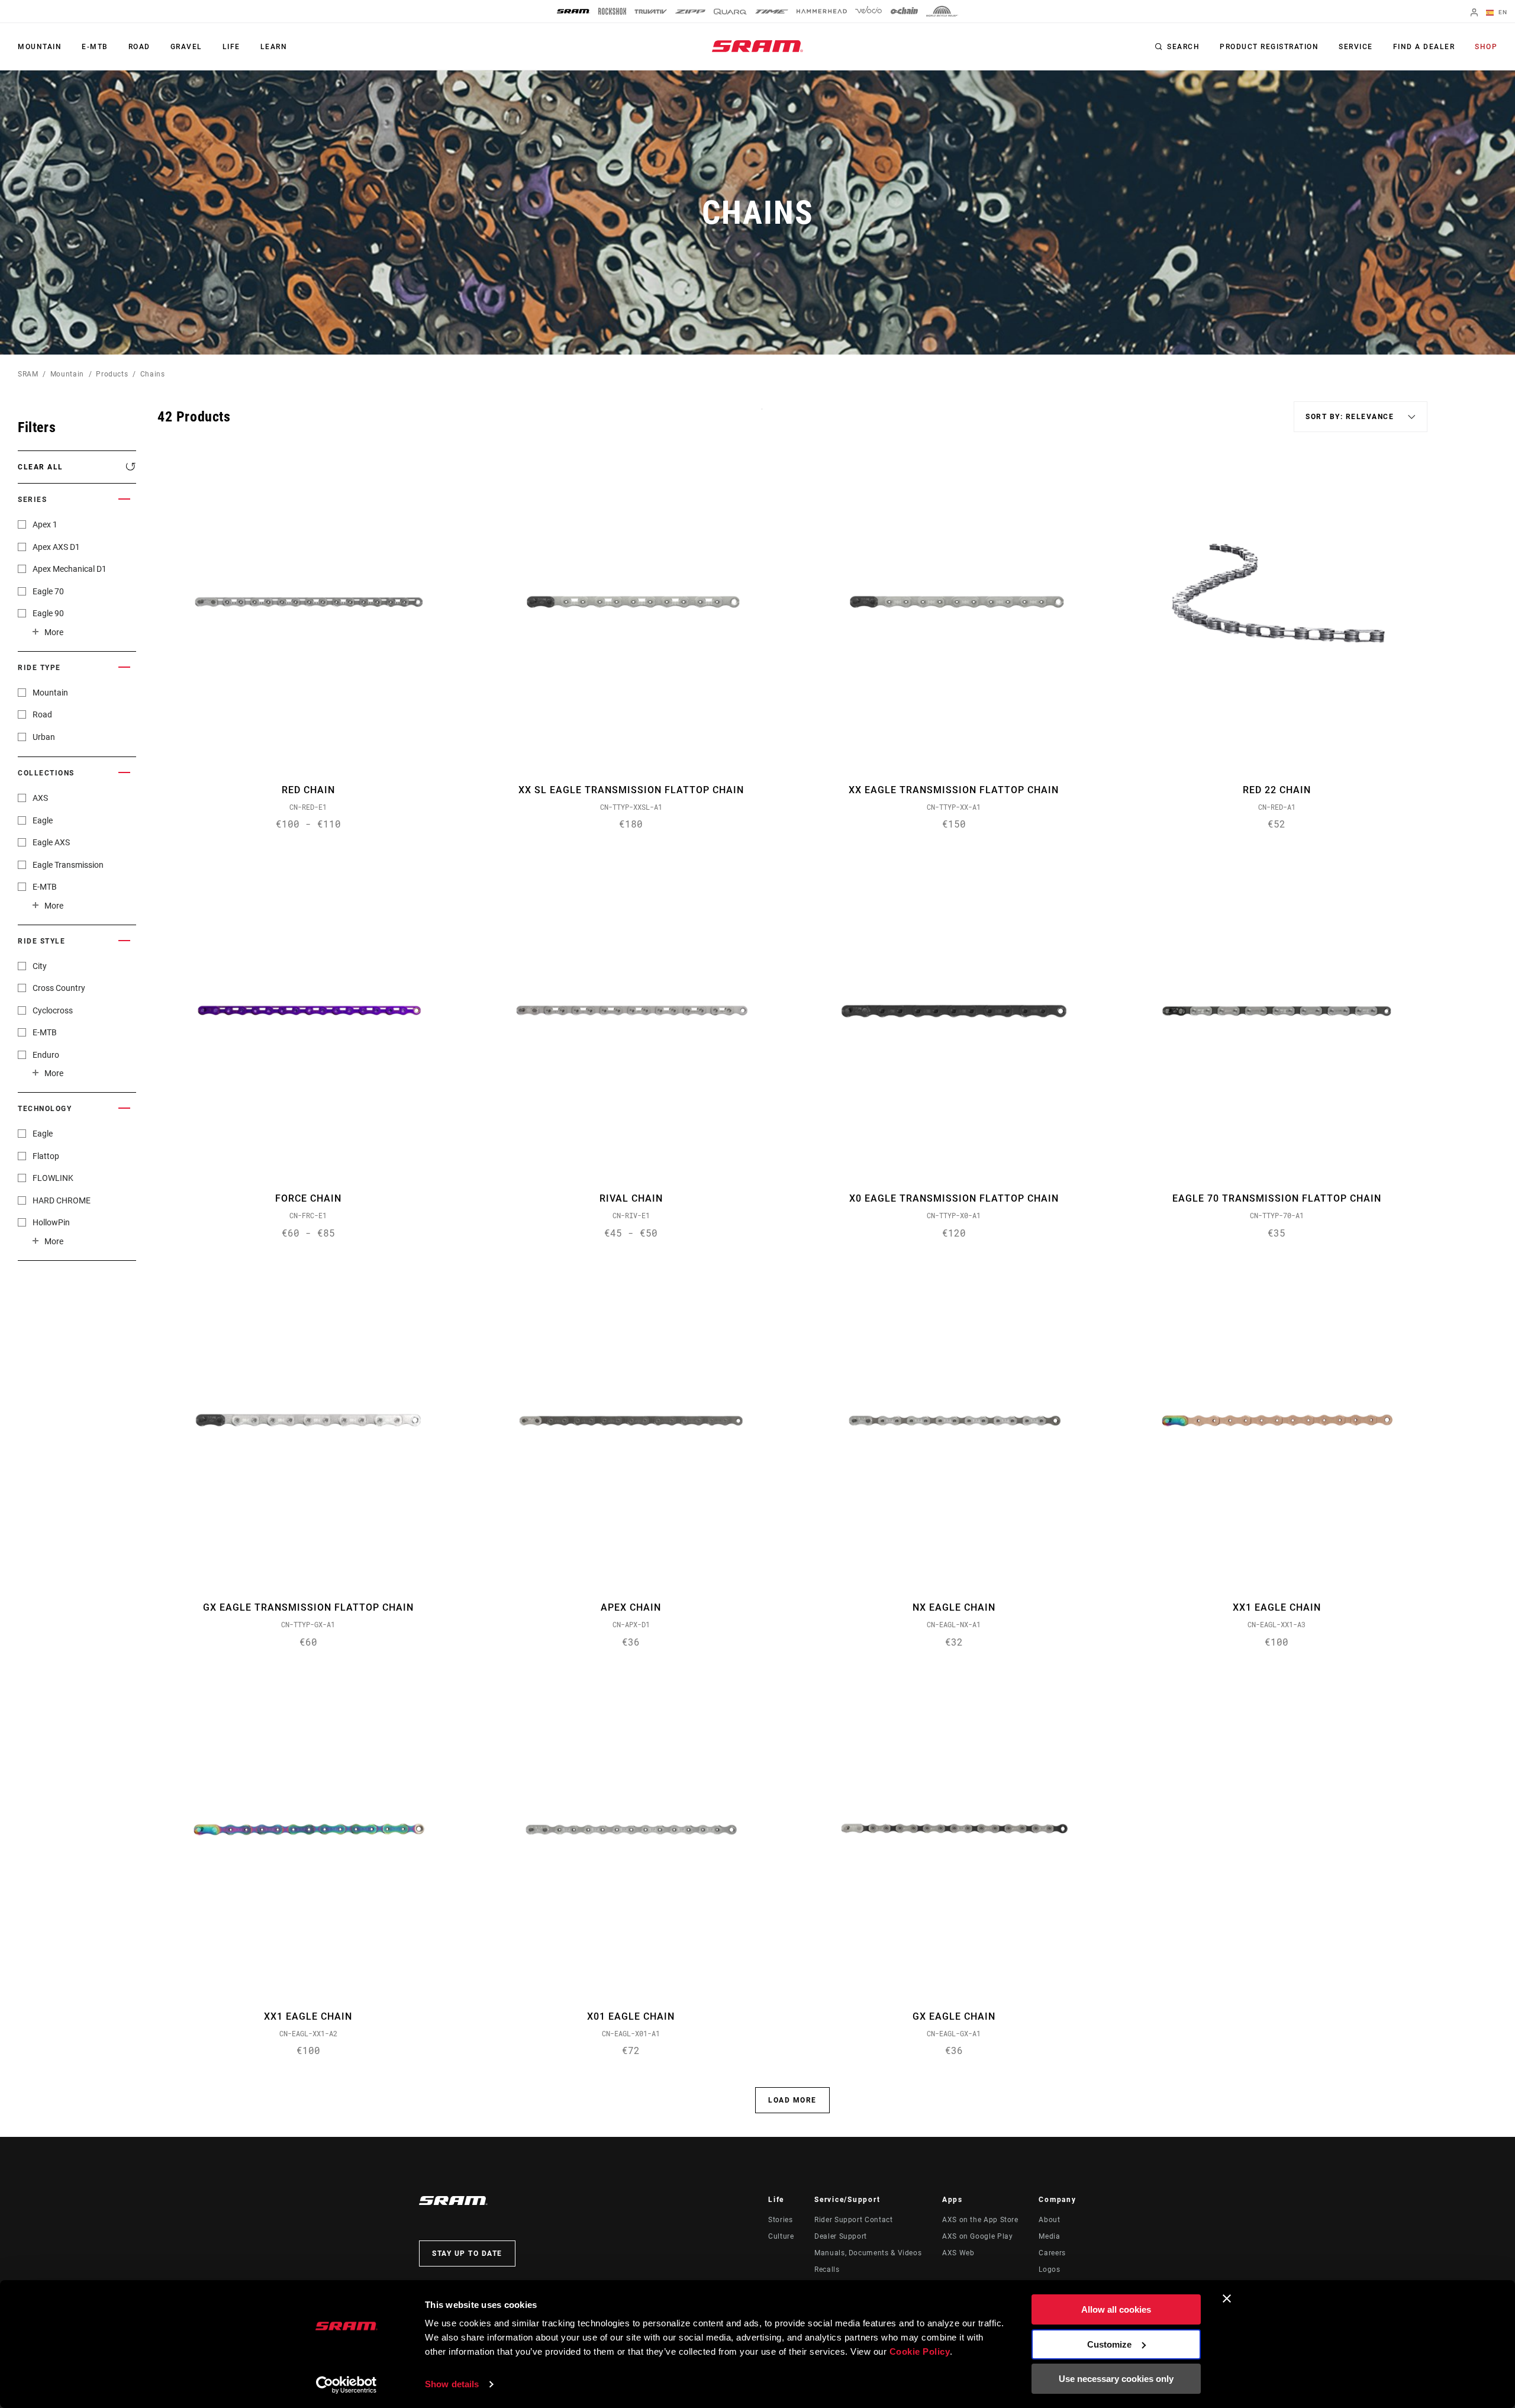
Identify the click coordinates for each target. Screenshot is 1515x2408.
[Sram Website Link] (757, 46)
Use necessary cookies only (1116, 2379)
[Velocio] (868, 11)
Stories (780, 2220)
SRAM (28, 374)
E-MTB (95, 47)
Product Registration (1269, 47)
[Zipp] (690, 12)
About (1049, 2220)
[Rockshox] (612, 11)
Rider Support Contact (853, 2220)
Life (231, 47)
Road (139, 47)
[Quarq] (730, 12)
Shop (1486, 47)
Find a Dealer (1424, 47)
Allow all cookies (1116, 2309)
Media (1049, 2236)
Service (1356, 47)
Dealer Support (841, 2236)
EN (1502, 12)
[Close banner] (1227, 2298)
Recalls (827, 2269)
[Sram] (573, 11)
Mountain (40, 47)
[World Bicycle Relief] (942, 11)
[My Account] (1474, 13)
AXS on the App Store (980, 2220)
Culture (781, 2236)
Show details (452, 2384)
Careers (1052, 2253)
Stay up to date (467, 2254)
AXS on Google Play (978, 2236)
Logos (1049, 2269)
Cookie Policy (920, 2351)
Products (112, 374)
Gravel (186, 47)
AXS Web (958, 2253)
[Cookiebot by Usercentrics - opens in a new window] (346, 2385)
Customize (1109, 2344)
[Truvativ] (651, 12)
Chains (153, 374)
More (54, 632)
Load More (792, 2100)
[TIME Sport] (772, 12)
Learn (274, 47)
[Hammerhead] (822, 11)
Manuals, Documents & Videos (868, 2253)
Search (1183, 47)
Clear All (41, 467)
